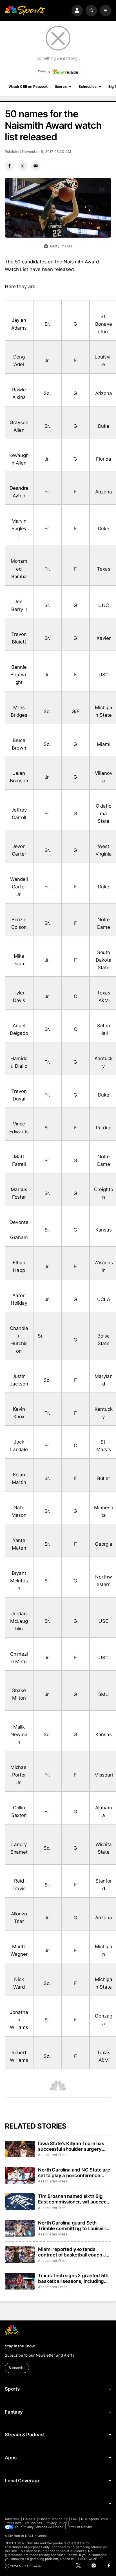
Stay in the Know (20, 2346)
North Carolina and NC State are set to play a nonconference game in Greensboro (74, 2173)
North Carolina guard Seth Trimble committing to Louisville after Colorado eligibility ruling (73, 2226)
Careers (29, 2519)
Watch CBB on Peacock (28, 87)
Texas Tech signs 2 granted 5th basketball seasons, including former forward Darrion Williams (74, 2278)
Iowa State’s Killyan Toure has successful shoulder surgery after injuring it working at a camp (71, 2146)
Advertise (12, 2519)
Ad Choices (33, 2523)
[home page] (25, 10)
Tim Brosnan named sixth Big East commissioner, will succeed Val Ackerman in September (74, 2199)
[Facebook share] (10, 166)
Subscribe (17, 2368)
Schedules (88, 87)
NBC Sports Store (95, 2519)
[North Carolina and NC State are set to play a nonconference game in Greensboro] (20, 2175)
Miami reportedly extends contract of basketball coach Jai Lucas (74, 2252)
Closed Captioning (53, 2519)
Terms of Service (80, 2527)
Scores (61, 87)
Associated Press (53, 2155)
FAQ (74, 2519)
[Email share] (36, 166)
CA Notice (56, 2527)
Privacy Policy (56, 2523)
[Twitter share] (23, 166)
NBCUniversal (36, 2536)
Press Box (13, 2523)
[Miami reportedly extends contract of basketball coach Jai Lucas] (20, 2255)
